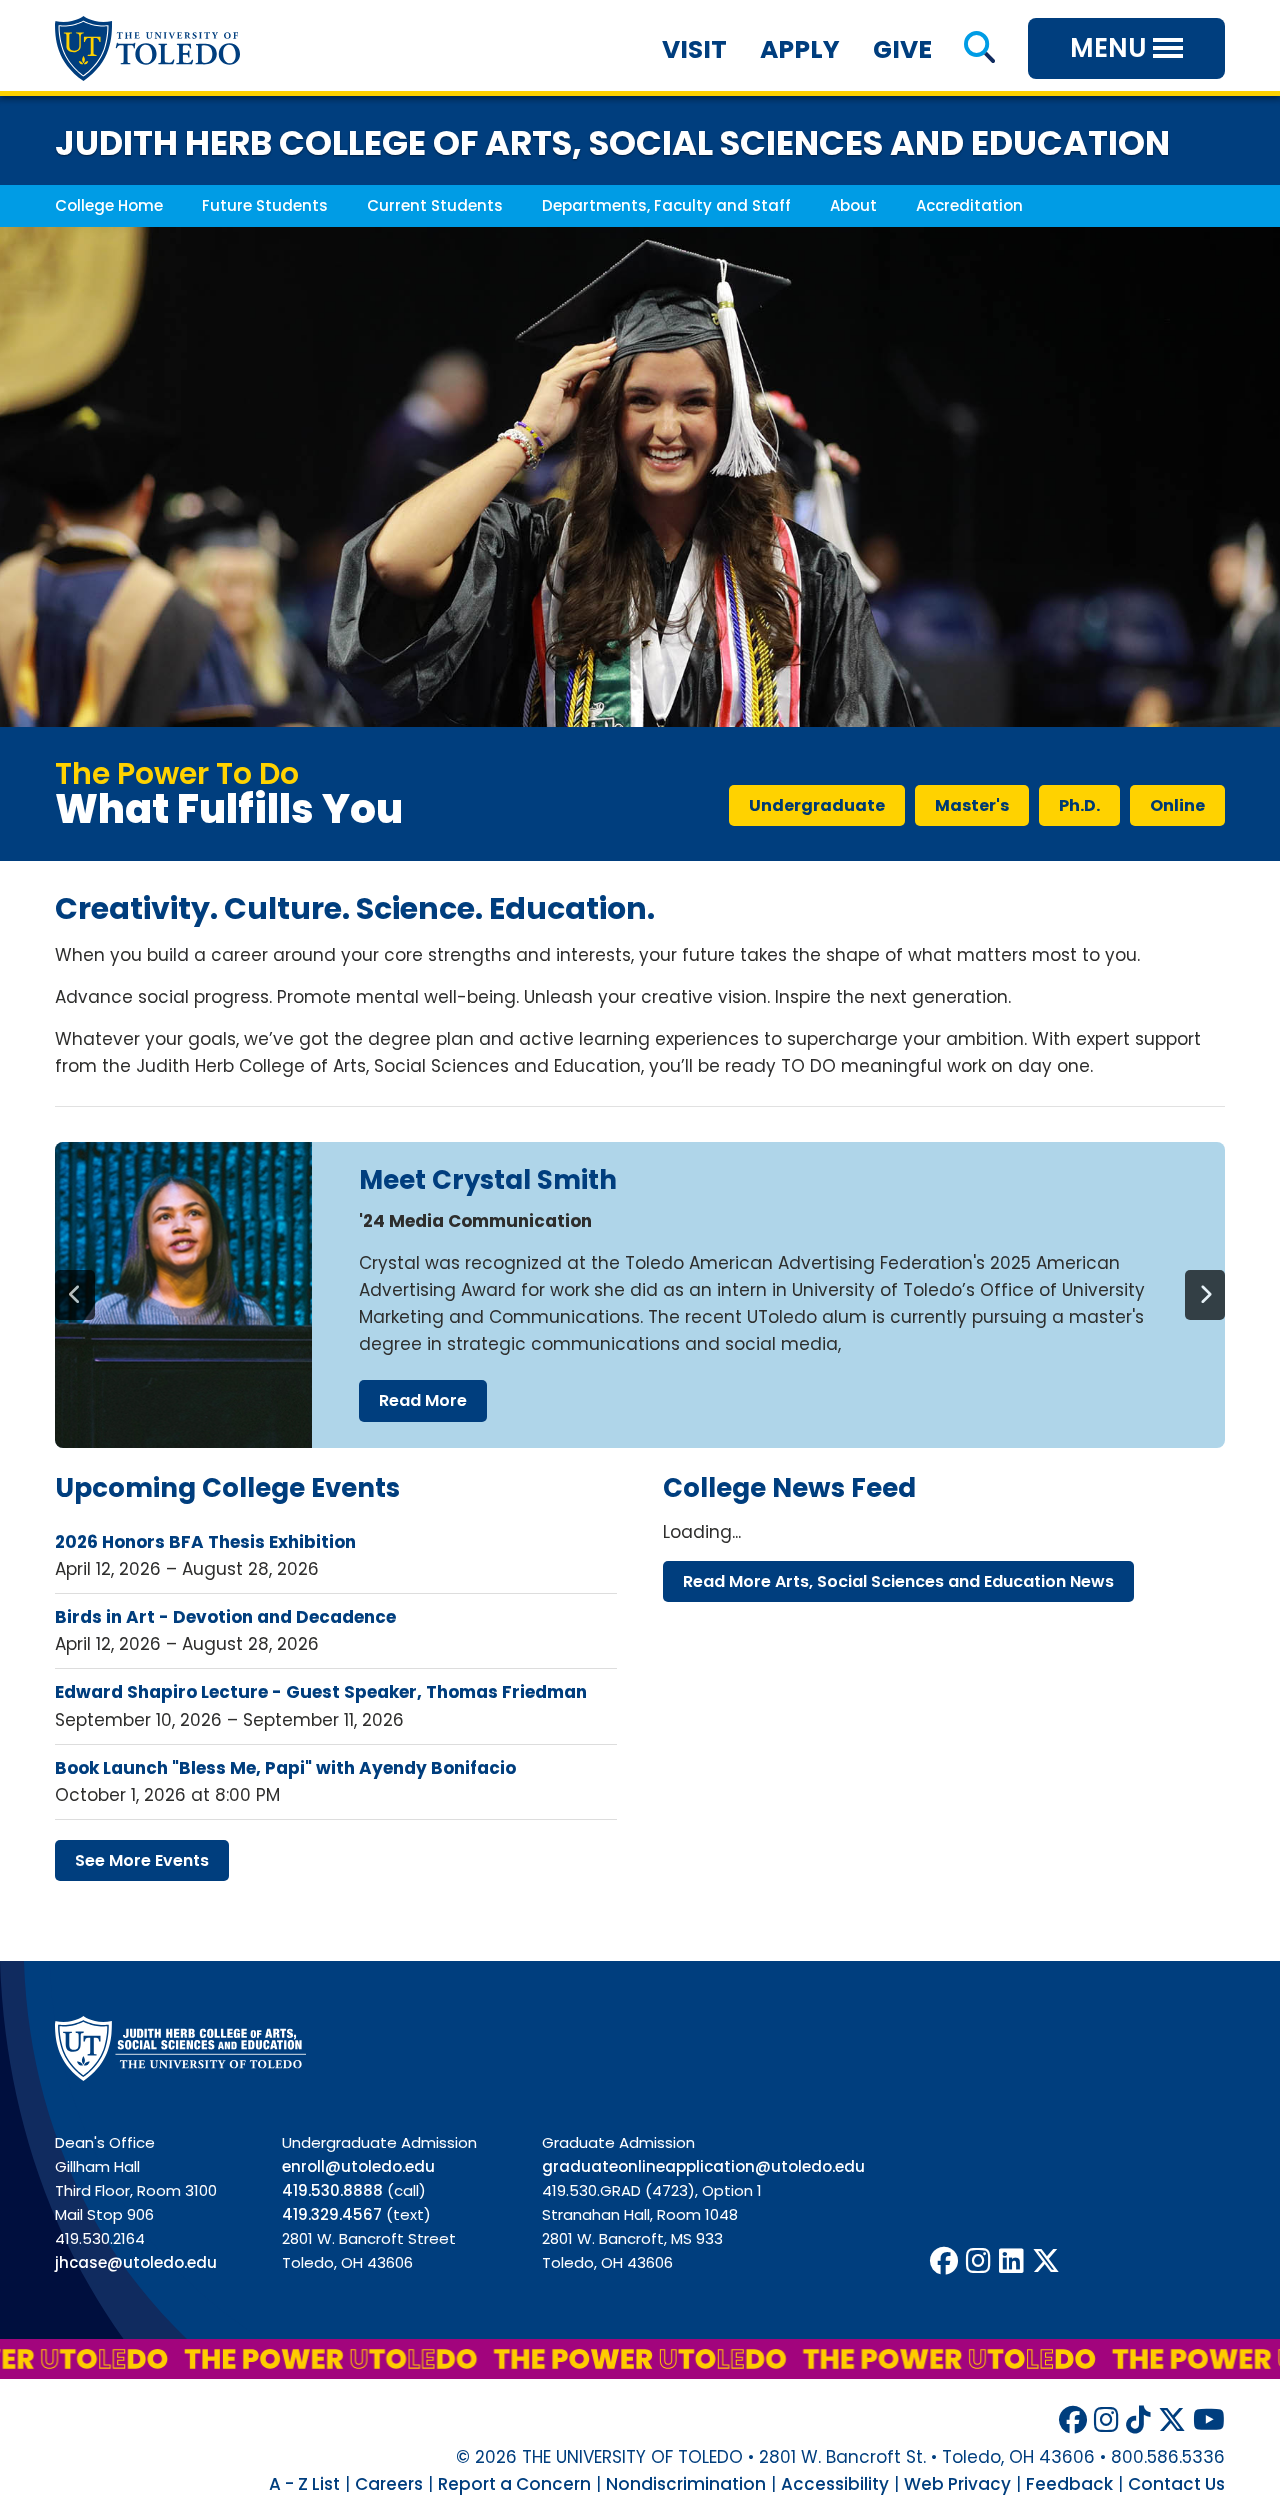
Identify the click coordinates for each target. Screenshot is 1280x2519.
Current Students (435, 205)
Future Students (265, 205)
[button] (979, 49)
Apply (800, 49)
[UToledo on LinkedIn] (1011, 2261)
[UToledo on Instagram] (978, 2261)
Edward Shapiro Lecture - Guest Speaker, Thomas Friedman (321, 1692)
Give (902, 49)
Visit (694, 49)
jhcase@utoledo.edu (136, 2262)
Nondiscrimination (686, 2484)
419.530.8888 (332, 2190)
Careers (389, 2484)
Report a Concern (514, 2484)
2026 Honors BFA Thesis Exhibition (205, 1542)
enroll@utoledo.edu (358, 2166)
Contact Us (1176, 2484)
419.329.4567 (332, 2214)
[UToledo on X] (1046, 2261)
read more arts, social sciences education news (898, 1581)
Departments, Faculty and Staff (666, 205)
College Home (109, 205)
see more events (142, 1860)
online (1177, 805)
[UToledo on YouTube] (1209, 2420)
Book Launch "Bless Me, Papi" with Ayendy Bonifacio (285, 1768)
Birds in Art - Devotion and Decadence (225, 1617)
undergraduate (817, 805)
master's (972, 805)
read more (423, 1400)
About (853, 205)
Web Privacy (957, 2484)
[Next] (1205, 1295)
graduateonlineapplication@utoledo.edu (703, 2166)
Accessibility (835, 2484)
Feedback (1069, 2484)
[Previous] (75, 1295)
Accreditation (969, 205)
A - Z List (304, 2484)
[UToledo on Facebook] (944, 2261)
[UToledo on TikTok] (1138, 2420)
